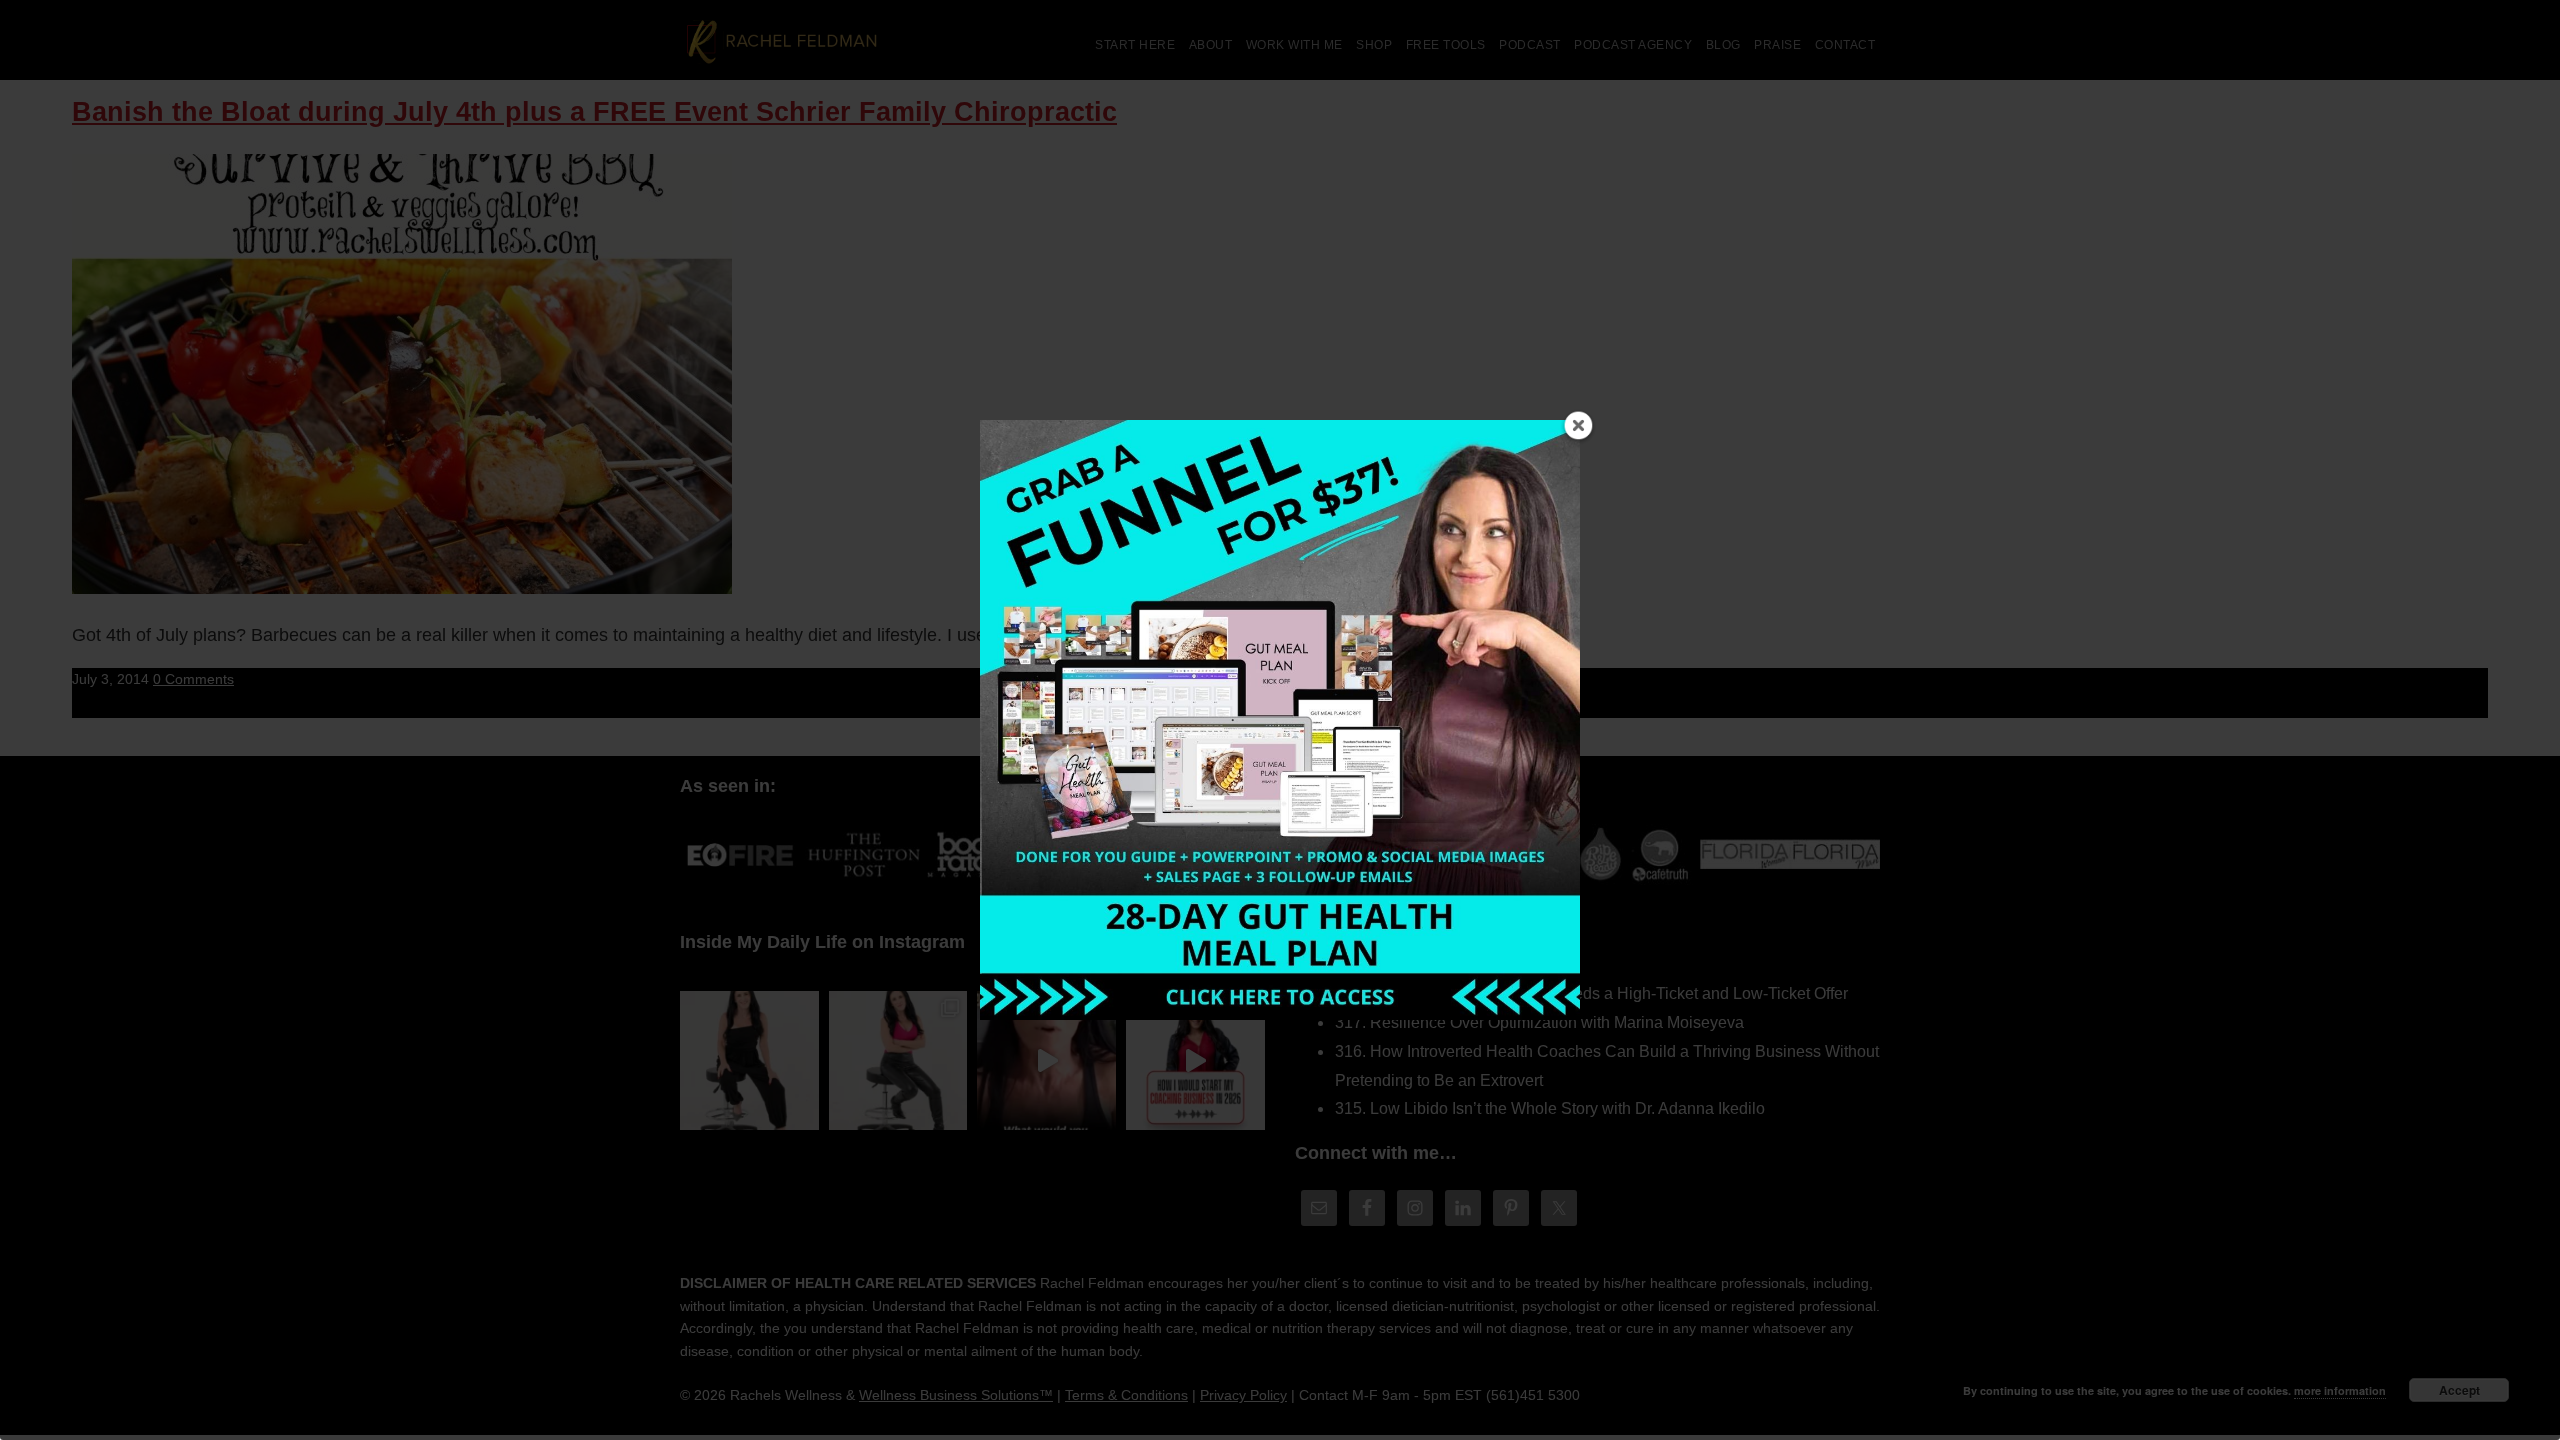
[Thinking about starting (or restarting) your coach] (1195, 1060)
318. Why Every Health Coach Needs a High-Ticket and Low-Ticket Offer (1591, 993)
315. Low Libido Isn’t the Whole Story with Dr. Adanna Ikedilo (1550, 1108)
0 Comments (193, 679)
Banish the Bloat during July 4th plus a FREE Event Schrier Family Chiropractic (594, 112)
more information (2340, 1390)
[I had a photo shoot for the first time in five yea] (898, 1060)
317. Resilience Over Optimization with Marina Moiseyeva (1539, 1022)
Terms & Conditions (1126, 1395)
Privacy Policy (1243, 1395)
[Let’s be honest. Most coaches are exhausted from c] (749, 1060)
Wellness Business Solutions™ (956, 1395)
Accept (2459, 1390)
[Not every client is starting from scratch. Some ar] (1046, 1060)
